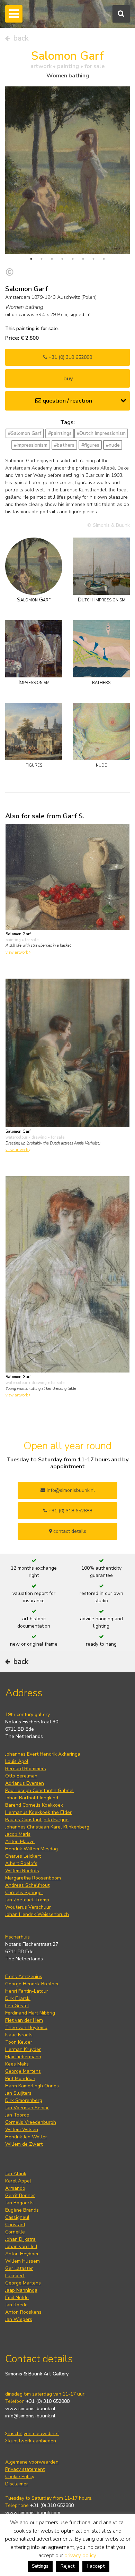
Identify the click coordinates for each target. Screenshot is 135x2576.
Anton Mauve (20, 1842)
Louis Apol (17, 1761)
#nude (113, 445)
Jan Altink (16, 2174)
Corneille (15, 2232)
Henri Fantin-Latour (27, 1991)
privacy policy (80, 2556)
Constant (15, 2225)
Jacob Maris (18, 1834)
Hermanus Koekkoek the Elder (38, 1812)
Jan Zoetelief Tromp (27, 1900)
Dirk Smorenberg (24, 2100)
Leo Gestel (17, 2006)
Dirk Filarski (18, 1998)
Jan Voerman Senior (27, 2108)
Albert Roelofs (21, 1863)
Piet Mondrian (20, 2079)
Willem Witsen (22, 2130)
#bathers (64, 445)
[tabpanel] (67, 170)
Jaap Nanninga (21, 2290)
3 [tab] (52, 259)
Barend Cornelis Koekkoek (34, 1805)
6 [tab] (83, 259)
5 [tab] (73, 259)
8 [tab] (104, 259)
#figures (90, 445)
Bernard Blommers (26, 1769)
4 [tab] (62, 259)
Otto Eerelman (21, 1776)
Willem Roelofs (22, 1871)
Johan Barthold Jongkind (32, 1798)
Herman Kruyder (23, 2049)
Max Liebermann (23, 2057)
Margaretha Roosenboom (33, 1878)
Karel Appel (18, 2181)
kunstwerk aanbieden (31, 2441)
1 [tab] (31, 259)
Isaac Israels (19, 2035)
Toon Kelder (19, 2042)
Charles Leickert (23, 1856)
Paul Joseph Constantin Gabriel (39, 1790)
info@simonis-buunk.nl (30, 2416)
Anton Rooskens (23, 2312)
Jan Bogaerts (19, 2203)
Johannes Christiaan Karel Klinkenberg (47, 1827)
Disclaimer (17, 2484)
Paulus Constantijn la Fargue (37, 1820)
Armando (15, 2188)
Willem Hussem (22, 2261)
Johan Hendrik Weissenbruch (37, 1914)
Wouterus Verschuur (28, 1907)
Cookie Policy (20, 2477)
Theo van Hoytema (26, 2028)
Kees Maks (17, 2064)
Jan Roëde (16, 2305)
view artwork (17, 952)
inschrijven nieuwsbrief (33, 2434)
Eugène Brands (22, 2210)
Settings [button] (40, 2566)
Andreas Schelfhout (27, 1885)
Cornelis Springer (24, 1893)
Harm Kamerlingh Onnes (32, 2086)
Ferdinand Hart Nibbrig (30, 2013)
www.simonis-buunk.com (33, 2513)
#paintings (60, 433)
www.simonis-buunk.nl (30, 2409)
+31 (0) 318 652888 (70, 357)
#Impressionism (31, 445)
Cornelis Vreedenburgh (31, 2122)
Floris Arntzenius (24, 1977)
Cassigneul (17, 2217)
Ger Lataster (19, 2268)
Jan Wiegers (19, 2319)
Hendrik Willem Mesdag (31, 1849)
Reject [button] (67, 2566)
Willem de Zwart (24, 2144)
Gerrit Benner (20, 2195)
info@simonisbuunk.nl (70, 1490)
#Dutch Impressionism (101, 433)
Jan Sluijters (18, 2093)
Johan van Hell (21, 2246)
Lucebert (15, 2276)
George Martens (23, 2071)
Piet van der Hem (24, 2020)
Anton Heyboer (22, 2254)
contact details (69, 1531)
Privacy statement (25, 2469)
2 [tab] (42, 259)
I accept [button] (96, 2566)
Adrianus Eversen (25, 1783)
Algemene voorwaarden (32, 2462)
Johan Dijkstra (20, 2239)
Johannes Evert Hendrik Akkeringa (43, 1754)
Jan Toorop (17, 2115)
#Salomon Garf (25, 433)
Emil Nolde (17, 2298)
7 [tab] (93, 259)
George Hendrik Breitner (32, 1984)
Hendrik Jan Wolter (26, 2137)
